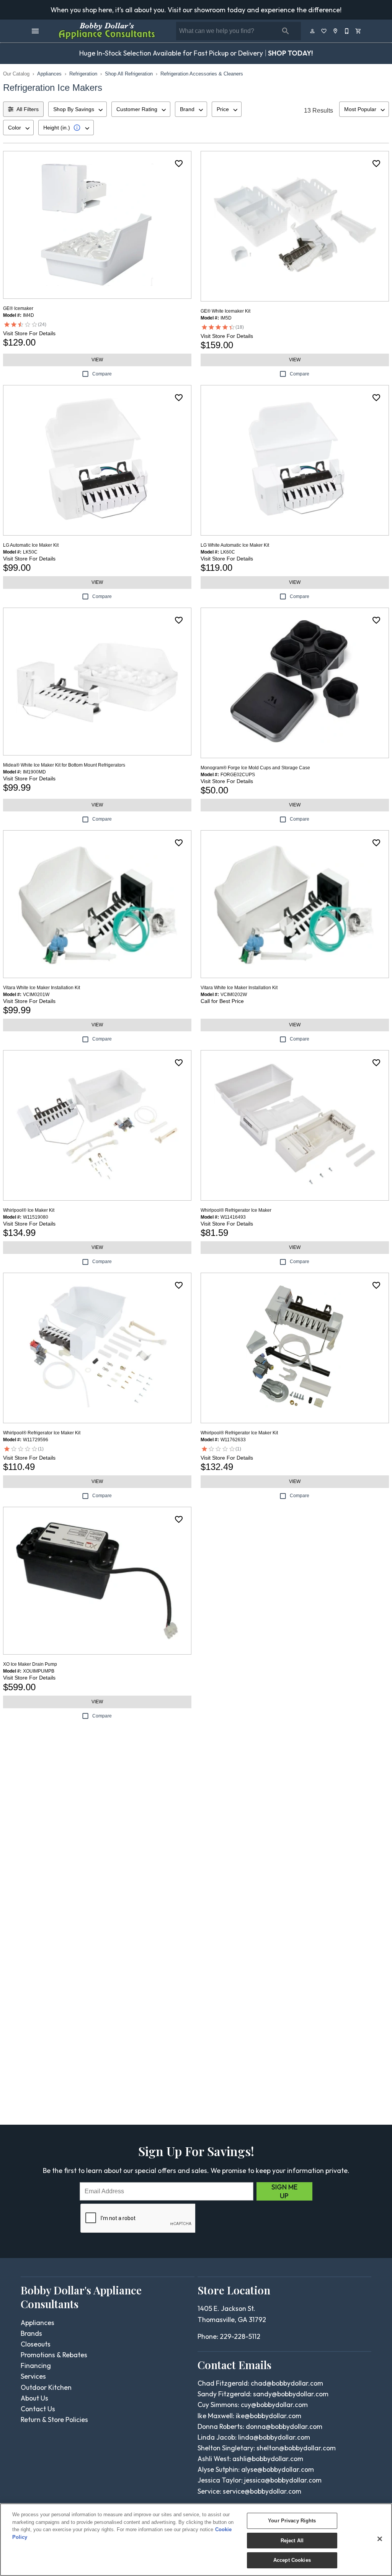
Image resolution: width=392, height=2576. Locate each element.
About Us (34, 2398)
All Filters (28, 109)
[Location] (336, 31)
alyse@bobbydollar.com (278, 2469)
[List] (324, 31)
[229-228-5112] (347, 31)
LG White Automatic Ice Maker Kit (235, 545)
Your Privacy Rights (292, 2521)
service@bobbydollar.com (262, 2491)
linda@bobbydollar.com (274, 2437)
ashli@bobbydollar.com (268, 2459)
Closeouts (36, 2344)
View (97, 360)
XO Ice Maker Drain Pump (30, 1664)
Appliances (49, 74)
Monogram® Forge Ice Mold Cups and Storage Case (255, 768)
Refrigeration (83, 74)
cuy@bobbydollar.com (274, 2405)
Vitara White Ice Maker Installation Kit (42, 988)
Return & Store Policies (54, 2420)
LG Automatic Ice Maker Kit (31, 545)
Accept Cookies (292, 2560)
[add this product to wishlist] (179, 164)
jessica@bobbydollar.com (283, 2480)
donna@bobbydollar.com (284, 2426)
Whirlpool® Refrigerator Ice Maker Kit (42, 1433)
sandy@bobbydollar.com (291, 2394)
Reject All (292, 2541)
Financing (36, 2365)
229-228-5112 (240, 2336)
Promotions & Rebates (54, 2355)
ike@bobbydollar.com (269, 2416)
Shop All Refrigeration (129, 74)
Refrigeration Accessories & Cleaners (202, 74)
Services (33, 2376)
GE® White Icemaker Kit (225, 311)
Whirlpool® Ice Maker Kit (29, 1210)
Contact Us (38, 2409)
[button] (35, 31)
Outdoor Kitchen (46, 2387)
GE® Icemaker (18, 308)
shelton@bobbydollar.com (296, 2448)
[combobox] (78, 109)
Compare (102, 374)
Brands (31, 2333)
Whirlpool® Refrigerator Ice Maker (236, 1210)
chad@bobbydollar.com (287, 2383)
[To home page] (107, 31)
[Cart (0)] (359, 31)
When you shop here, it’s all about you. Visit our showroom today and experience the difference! (196, 10)
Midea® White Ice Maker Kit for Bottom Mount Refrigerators (64, 765)
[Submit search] (286, 31)
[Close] (380, 2539)
